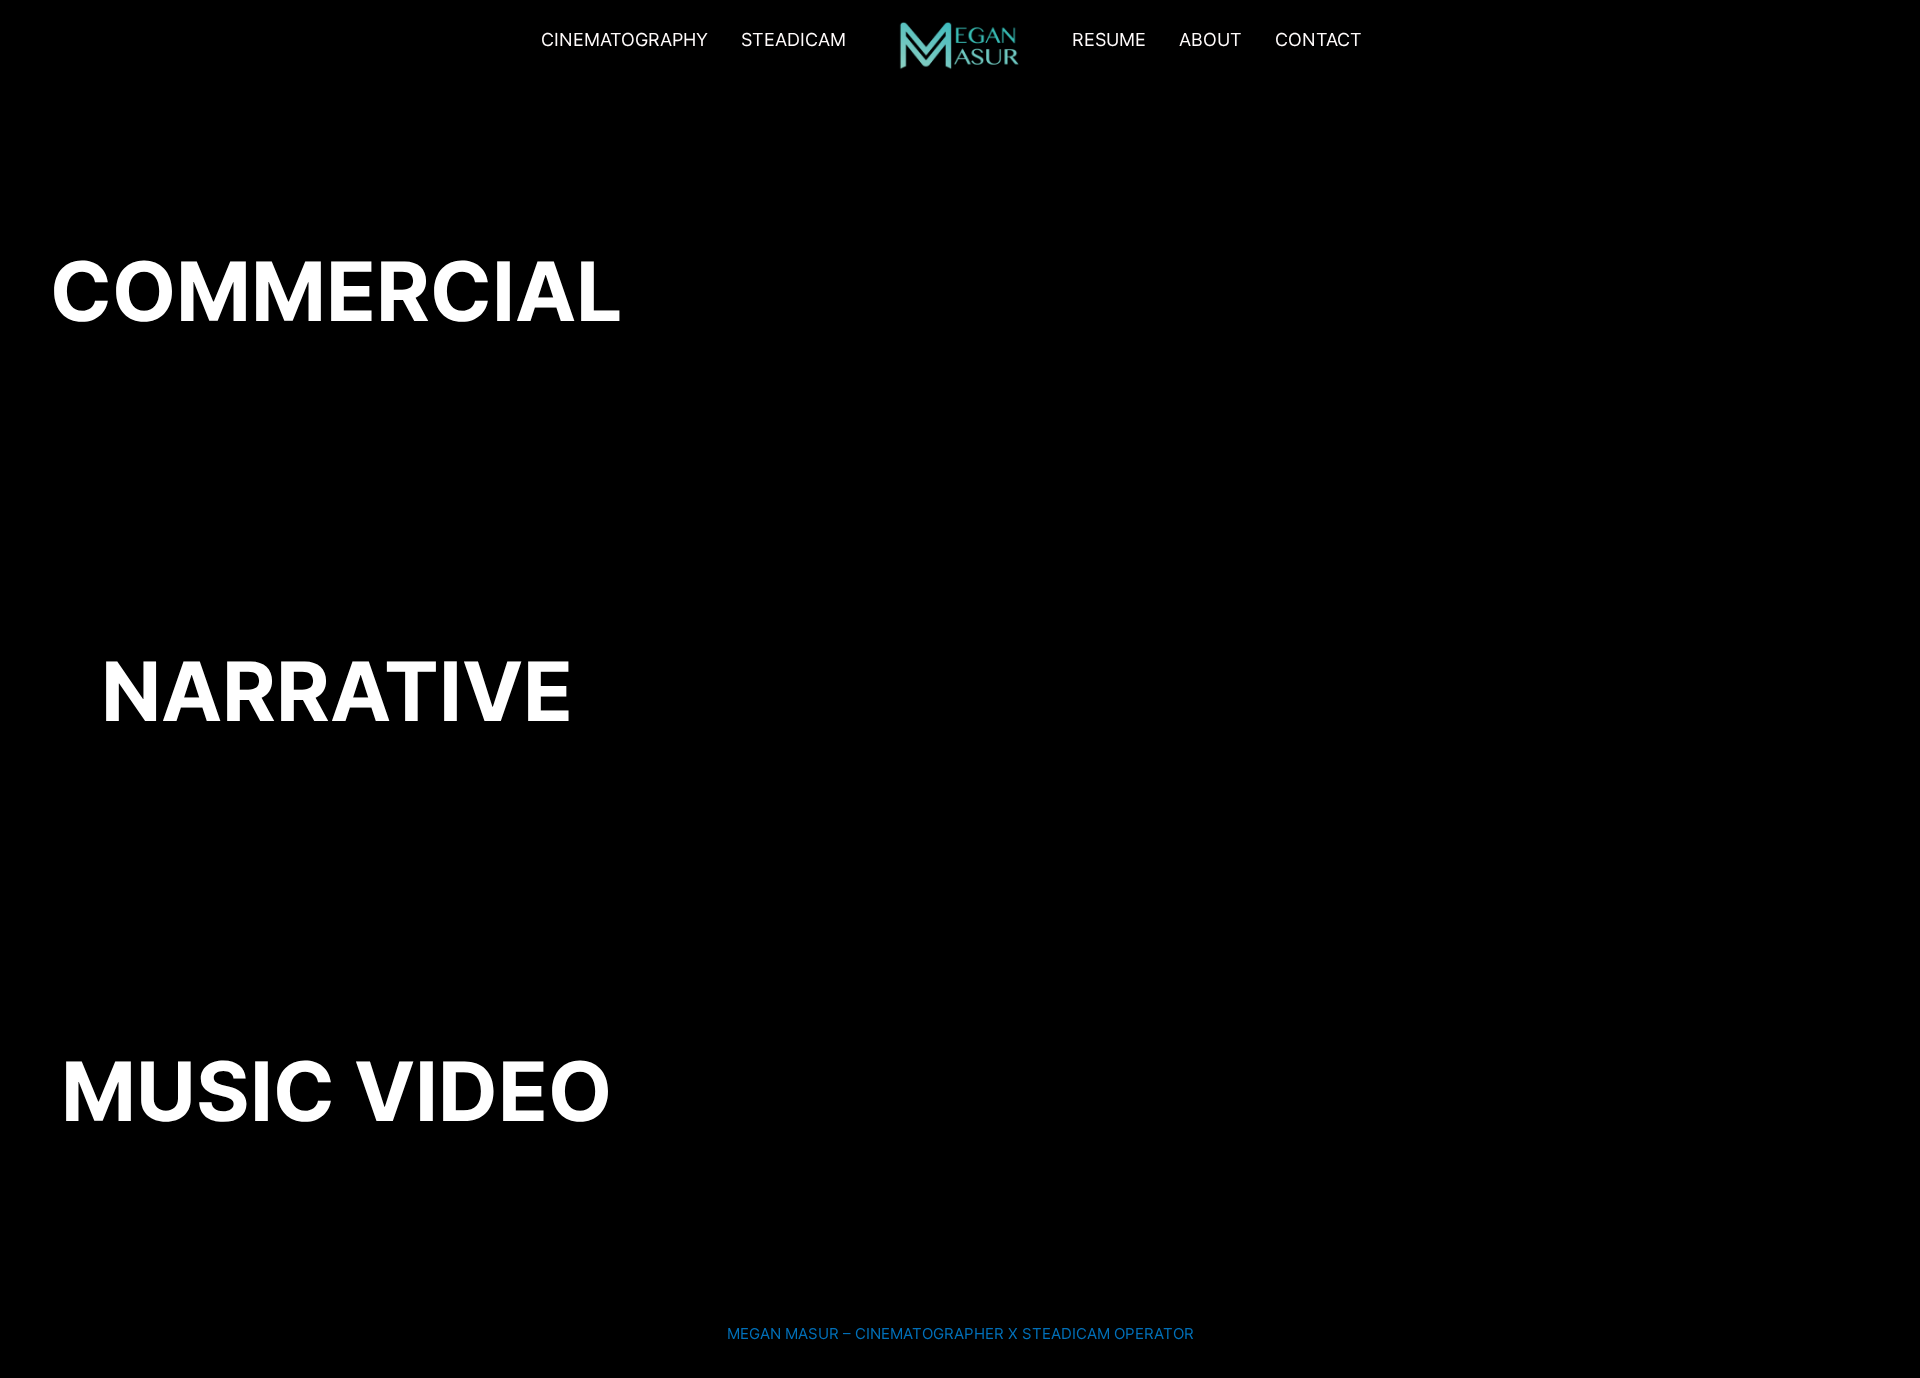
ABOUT (1210, 39)
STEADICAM (793, 39)
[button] (798, 40)
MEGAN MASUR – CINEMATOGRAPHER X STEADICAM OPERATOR (960, 1333)
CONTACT (1318, 39)
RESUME (1109, 39)
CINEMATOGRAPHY (624, 39)
